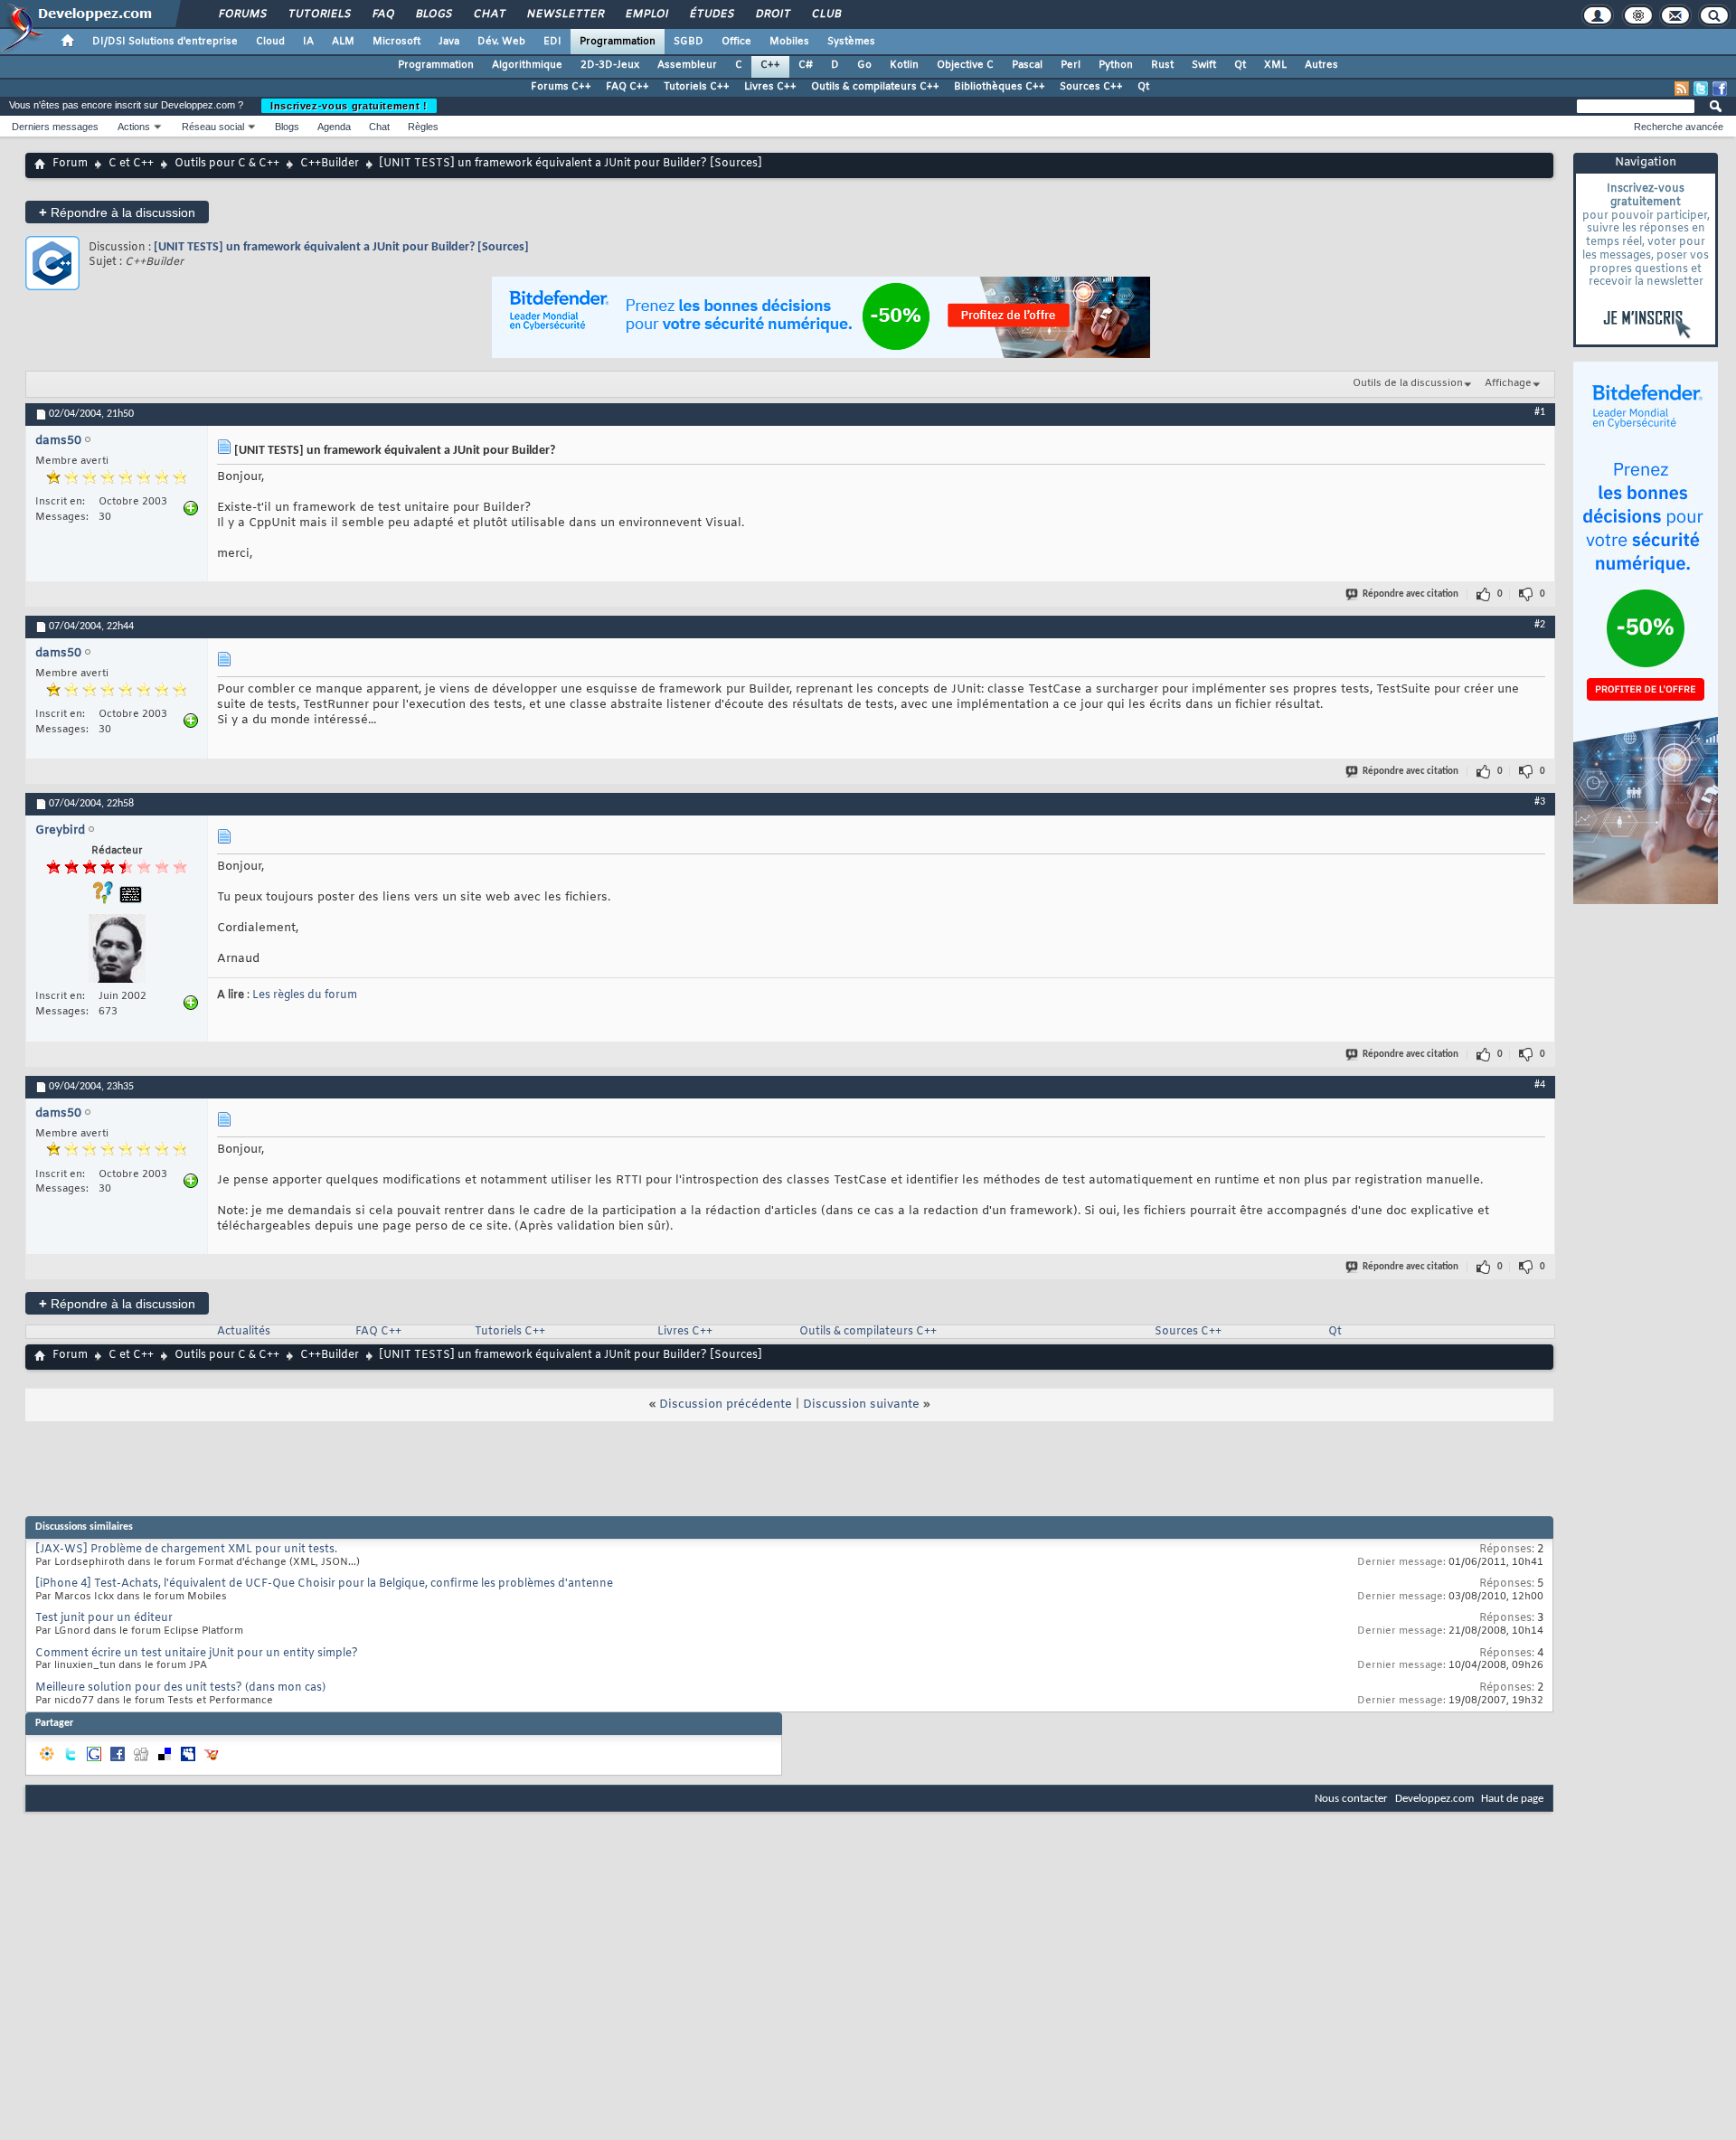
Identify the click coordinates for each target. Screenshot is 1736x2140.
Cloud (270, 42)
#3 (1540, 802)
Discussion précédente (726, 1405)
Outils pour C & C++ (227, 164)
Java (449, 42)
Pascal (1027, 65)
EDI (552, 42)
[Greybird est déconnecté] (117, 951)
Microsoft (396, 42)
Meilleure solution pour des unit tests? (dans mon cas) (180, 1688)
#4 (1540, 1085)
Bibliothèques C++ (1000, 87)
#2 (1540, 625)
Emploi (646, 14)
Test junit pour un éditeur (104, 1618)
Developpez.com (1434, 1799)
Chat (489, 14)
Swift (1204, 65)
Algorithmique (527, 65)
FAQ (382, 14)
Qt (1240, 65)
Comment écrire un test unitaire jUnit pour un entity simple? (197, 1654)
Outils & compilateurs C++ (875, 87)
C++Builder (330, 164)
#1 (1540, 412)
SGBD (689, 42)
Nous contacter (1351, 1799)
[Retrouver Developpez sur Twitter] (1701, 89)
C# (806, 65)
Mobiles (789, 42)
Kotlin (904, 65)
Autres (1321, 65)
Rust (1162, 65)
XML (1275, 65)
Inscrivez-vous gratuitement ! (349, 106)
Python (1116, 65)
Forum (70, 164)
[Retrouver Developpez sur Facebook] (1720, 89)
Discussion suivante (861, 1405)
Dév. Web (501, 42)
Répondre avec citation (1410, 594)
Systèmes (851, 42)
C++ (770, 65)
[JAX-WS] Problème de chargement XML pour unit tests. (186, 1550)
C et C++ (131, 164)
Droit (772, 14)
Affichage (1508, 383)
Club (826, 14)
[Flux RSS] (1682, 89)
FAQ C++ (627, 87)
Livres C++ (770, 87)
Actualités (244, 1332)
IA (308, 42)
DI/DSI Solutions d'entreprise (165, 42)
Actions (134, 127)
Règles (423, 127)
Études (711, 14)
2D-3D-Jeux (610, 65)
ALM (343, 42)
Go (864, 65)
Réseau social (213, 127)
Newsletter (565, 14)
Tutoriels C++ (697, 87)
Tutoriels (319, 14)
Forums (242, 14)
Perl (1071, 65)
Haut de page (1512, 1799)
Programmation (618, 42)
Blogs (433, 14)
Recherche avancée (1679, 127)
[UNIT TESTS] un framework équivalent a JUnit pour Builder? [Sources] (341, 247)
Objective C (965, 65)
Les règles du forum (305, 995)
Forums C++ (561, 87)
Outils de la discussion (1408, 383)
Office (736, 42)
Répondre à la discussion (117, 212)
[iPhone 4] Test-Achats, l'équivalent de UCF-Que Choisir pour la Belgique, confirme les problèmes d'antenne (324, 1584)
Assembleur (687, 65)
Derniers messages (55, 127)
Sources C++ (1091, 87)
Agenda (334, 127)
